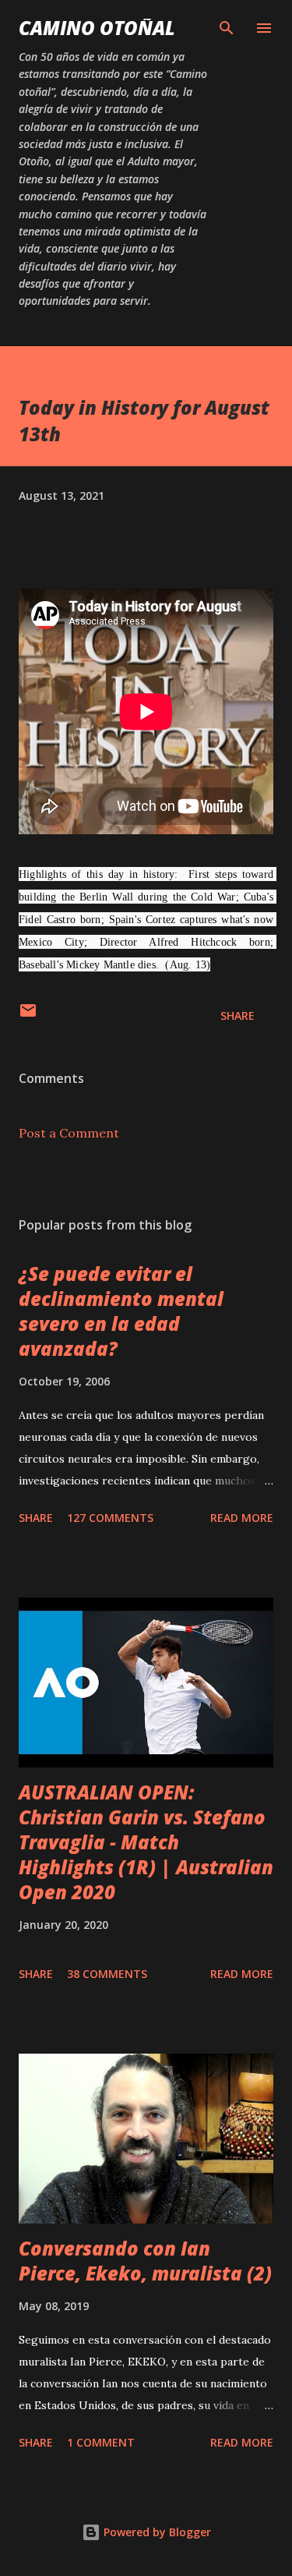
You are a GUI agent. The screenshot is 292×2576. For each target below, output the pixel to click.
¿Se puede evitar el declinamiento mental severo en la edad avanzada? (121, 1311)
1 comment (101, 2442)
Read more (242, 1518)
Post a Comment (69, 1133)
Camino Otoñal (97, 28)
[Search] (227, 28)
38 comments (107, 1974)
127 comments (110, 1518)
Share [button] (237, 1016)
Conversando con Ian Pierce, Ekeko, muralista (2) (145, 2261)
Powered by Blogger (156, 2532)
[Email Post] (28, 1016)
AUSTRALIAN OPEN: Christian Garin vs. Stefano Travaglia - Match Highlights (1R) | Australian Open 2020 (146, 1842)
